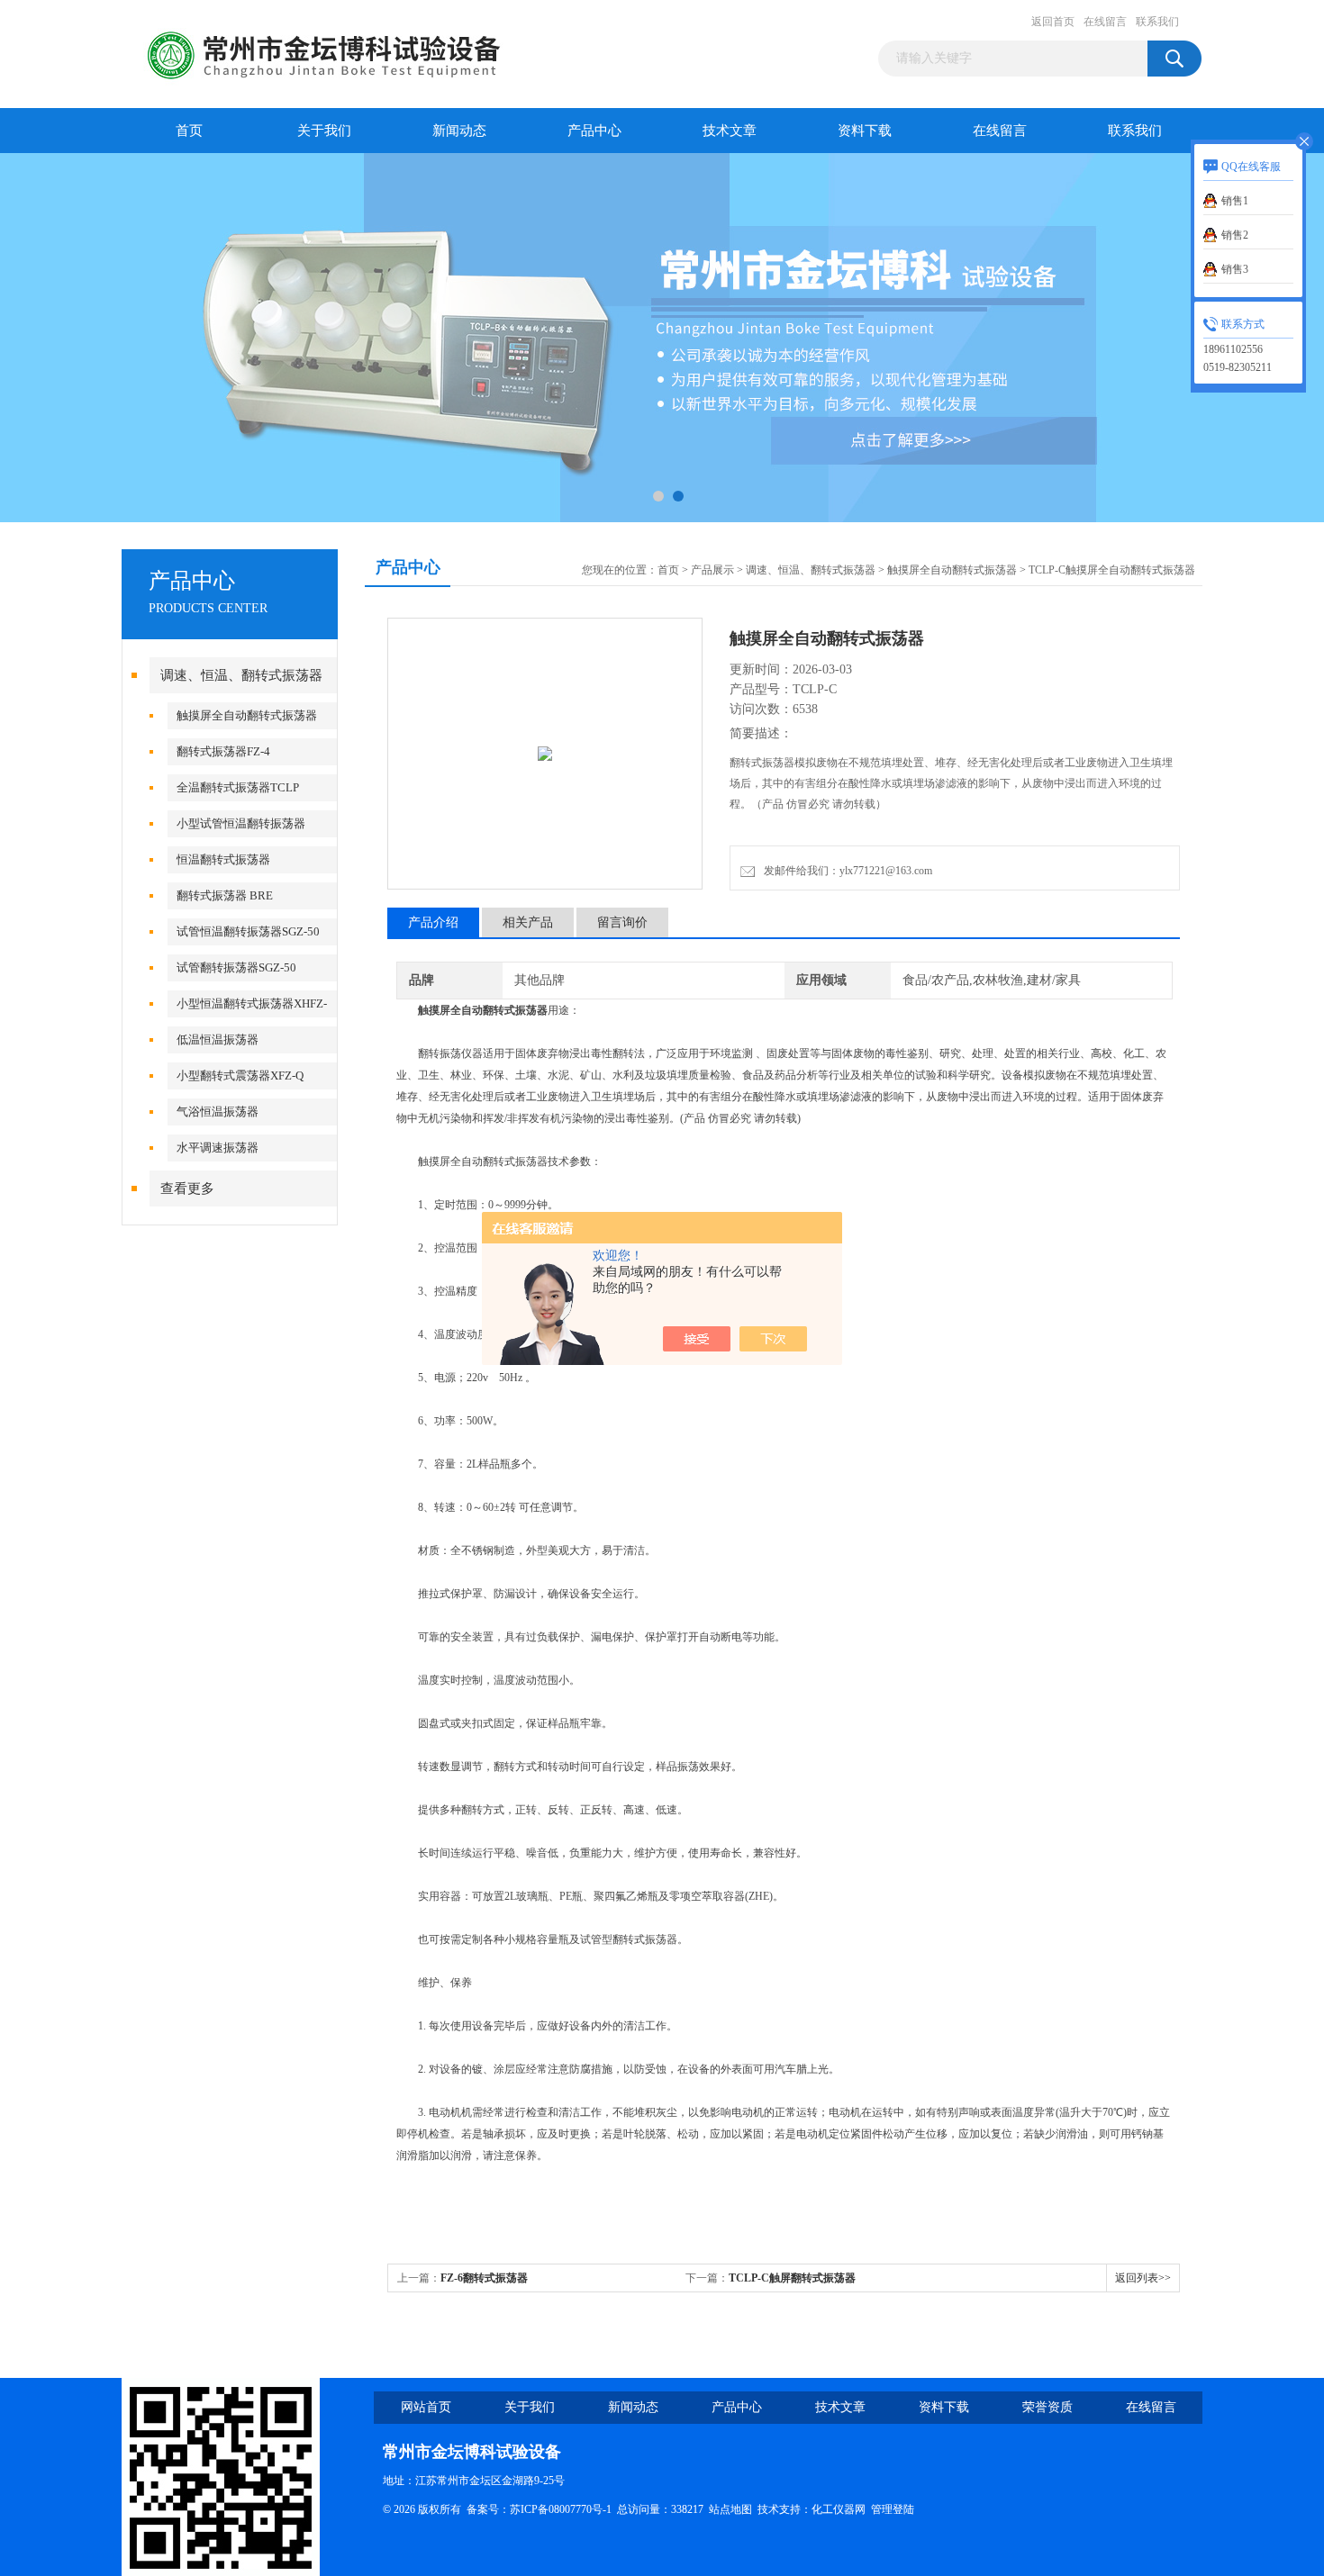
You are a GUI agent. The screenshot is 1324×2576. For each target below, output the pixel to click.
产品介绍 (433, 922)
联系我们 (1157, 22)
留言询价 (622, 922)
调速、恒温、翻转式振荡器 (241, 675)
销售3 (1235, 269)
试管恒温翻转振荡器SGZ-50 (248, 931)
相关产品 (528, 922)
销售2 (1235, 235)
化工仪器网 (839, 2509)
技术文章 (730, 131)
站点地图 (730, 2509)
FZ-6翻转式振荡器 (484, 2278)
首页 (189, 131)
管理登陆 (893, 2509)
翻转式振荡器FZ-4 (223, 751)
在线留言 (1105, 22)
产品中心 (594, 131)
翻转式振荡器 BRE (225, 895)
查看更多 (187, 1189)
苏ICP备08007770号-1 (561, 2509)
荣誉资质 (1047, 2407)
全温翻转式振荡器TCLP (238, 787)
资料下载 (865, 131)
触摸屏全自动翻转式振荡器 (247, 715)
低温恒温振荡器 (218, 1039)
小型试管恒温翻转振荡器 (241, 823)
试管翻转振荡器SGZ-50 (236, 967)
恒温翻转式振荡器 (223, 859)
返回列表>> (1143, 2278)
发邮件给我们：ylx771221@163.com (845, 871)
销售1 (1235, 201)
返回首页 (1053, 22)
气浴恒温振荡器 (218, 1112)
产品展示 (712, 570)
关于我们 (324, 131)
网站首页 (426, 2407)
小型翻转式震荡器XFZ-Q (240, 1076)
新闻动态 (459, 131)
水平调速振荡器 (218, 1148)
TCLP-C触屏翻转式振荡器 (792, 2278)
